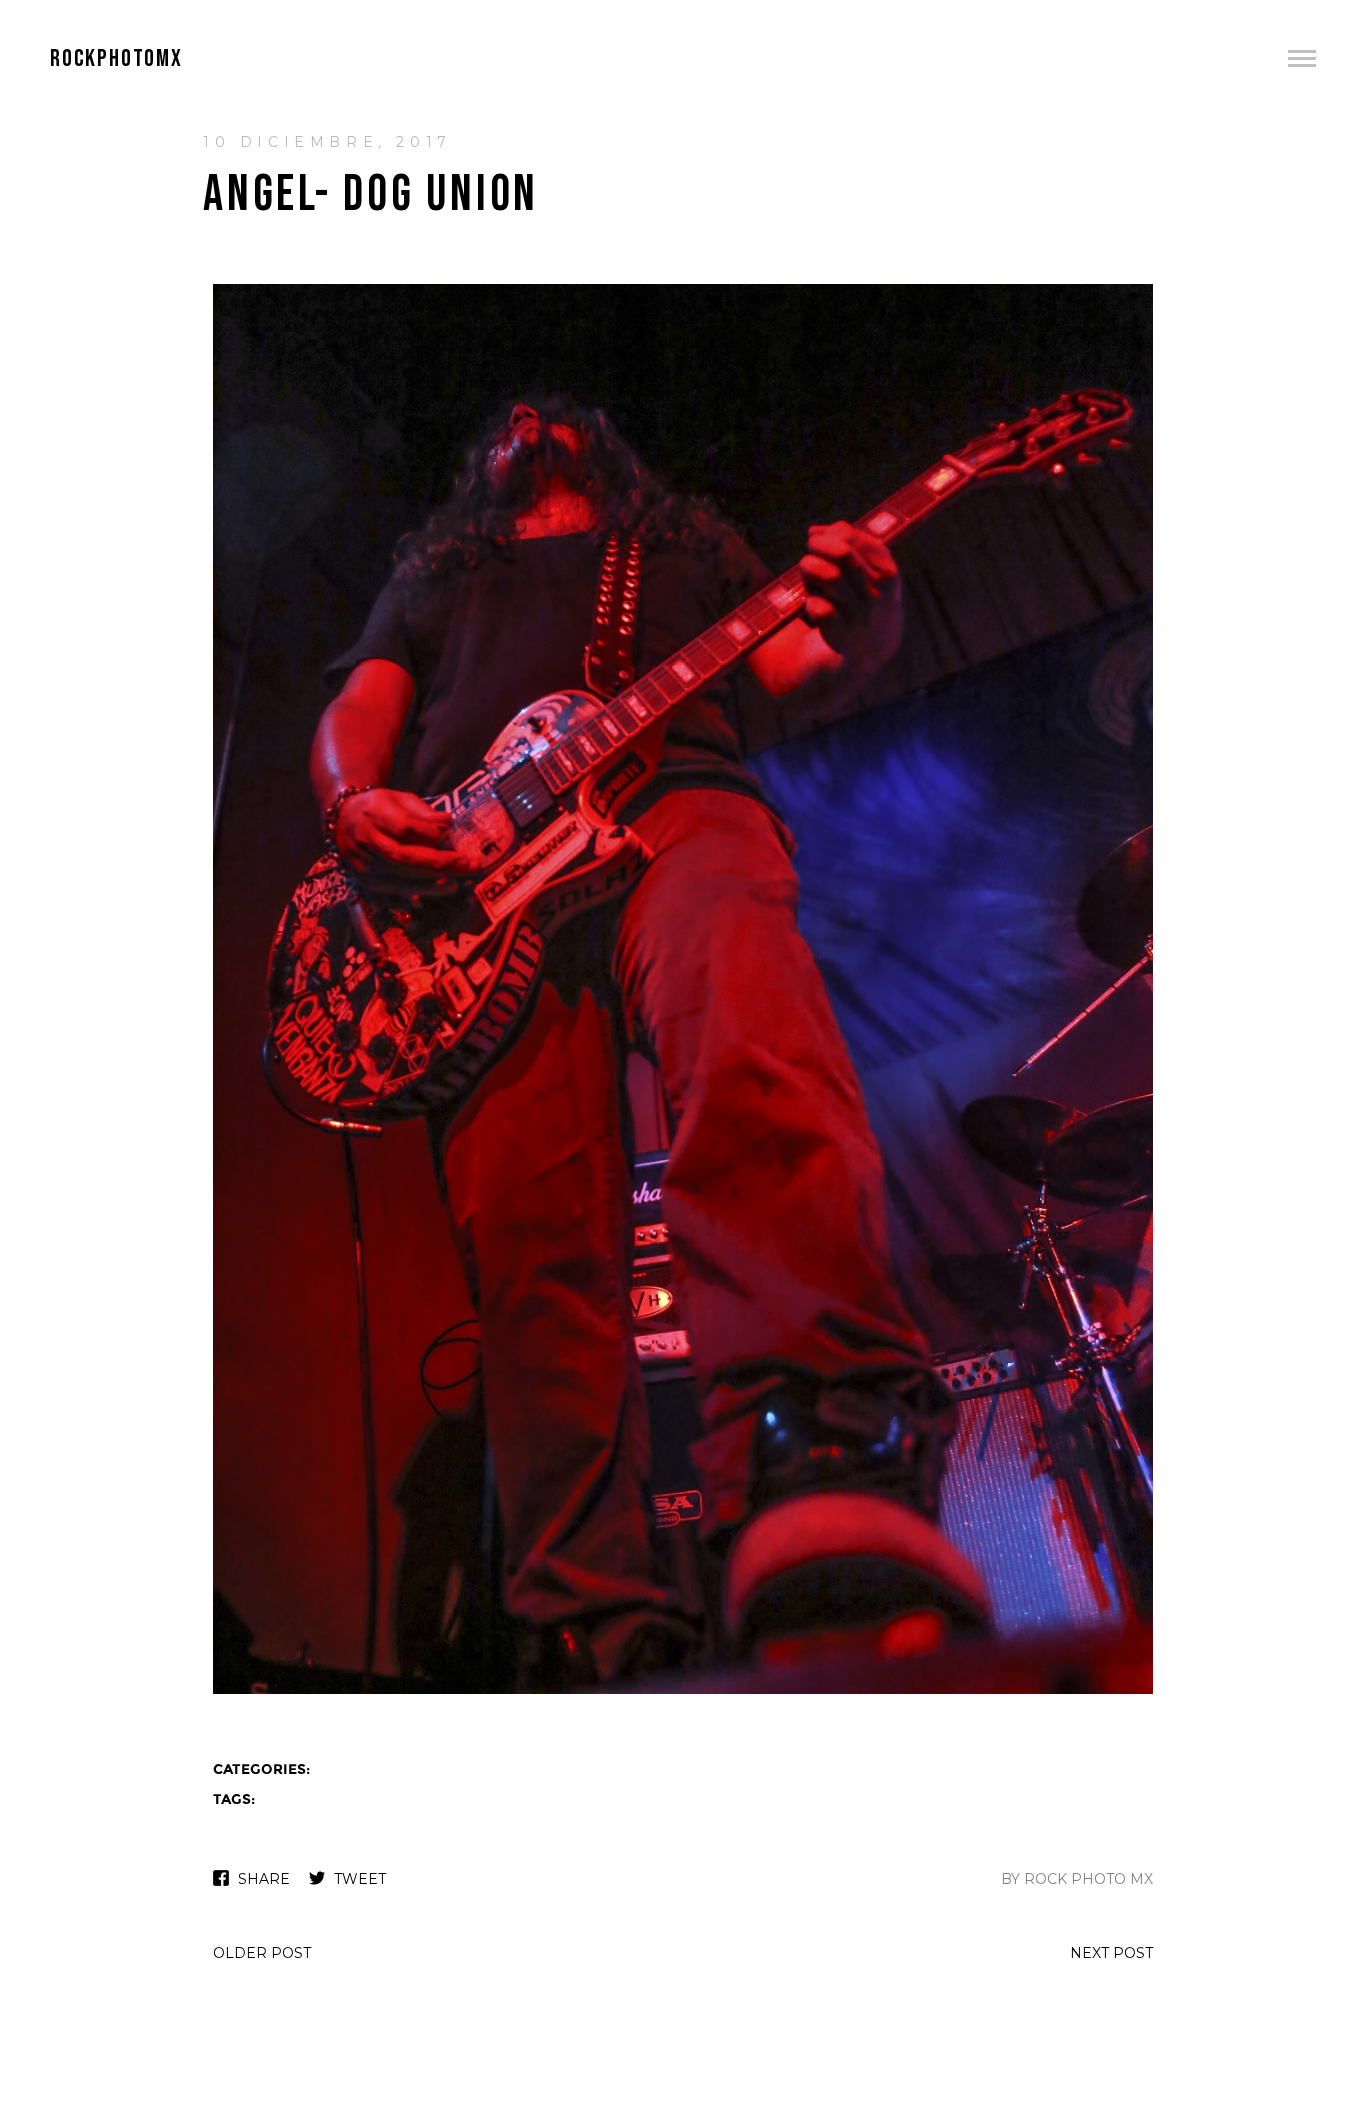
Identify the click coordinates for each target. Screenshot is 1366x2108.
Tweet (360, 1879)
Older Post (262, 1953)
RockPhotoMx (116, 58)
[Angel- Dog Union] (683, 1691)
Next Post (1111, 1953)
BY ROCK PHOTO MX (1077, 1879)
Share (264, 1879)
